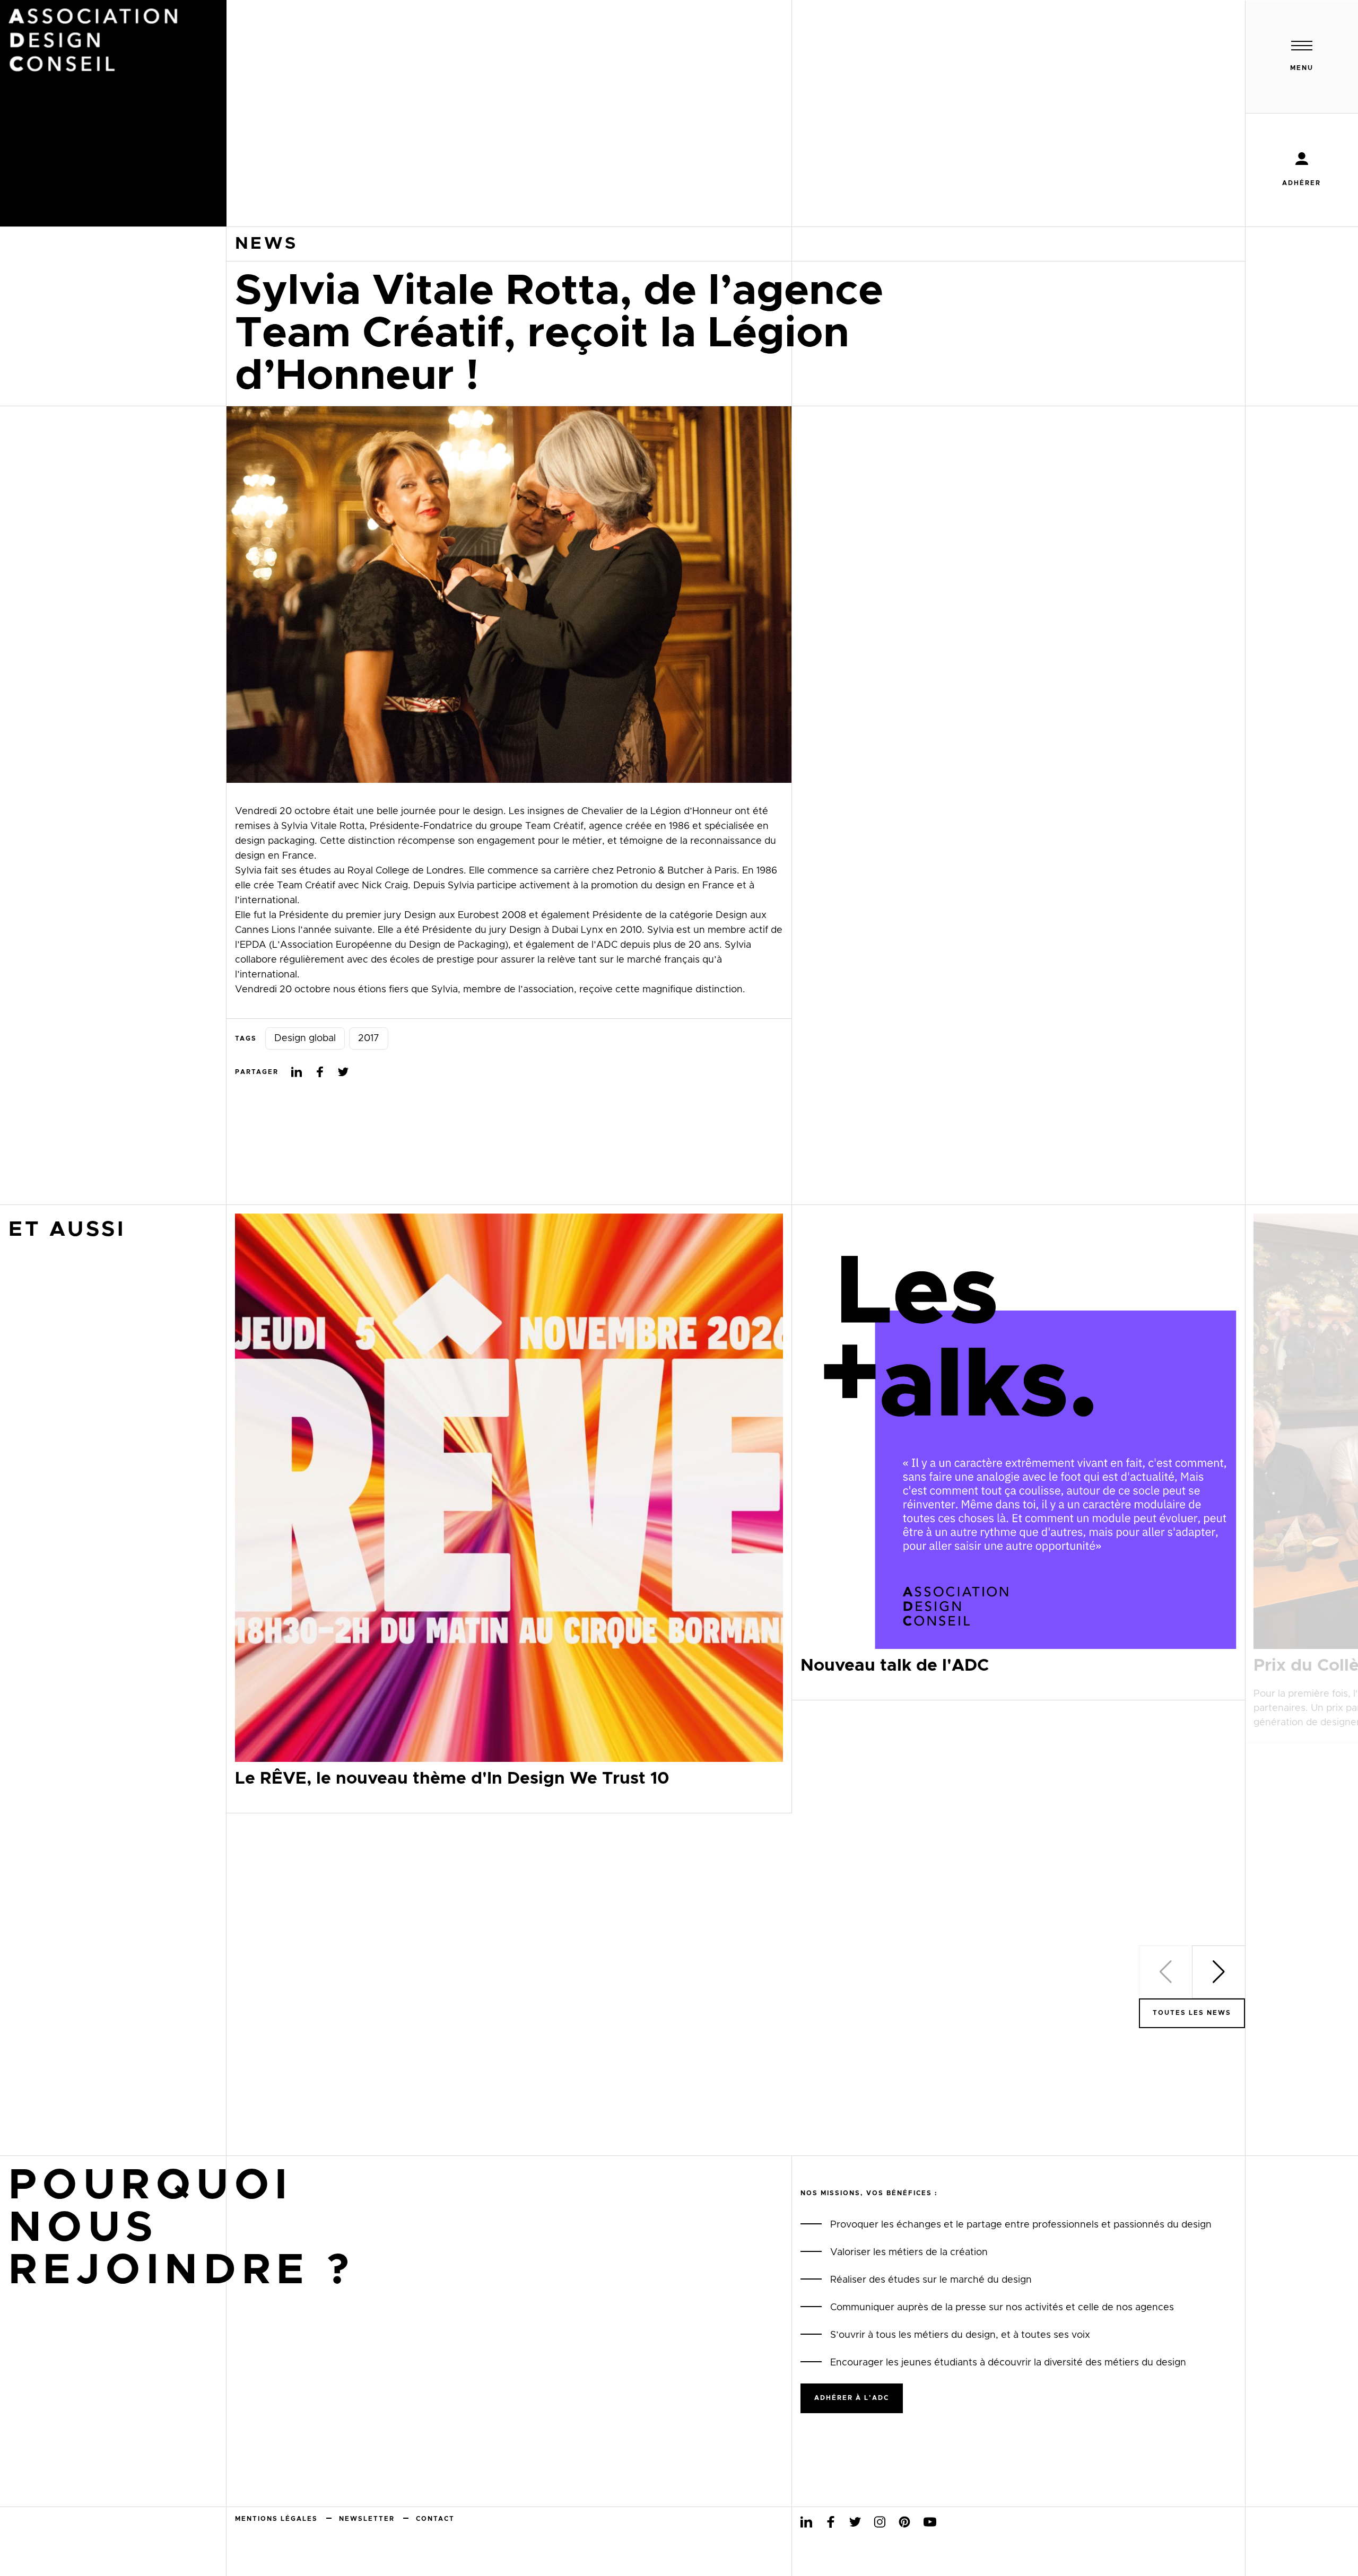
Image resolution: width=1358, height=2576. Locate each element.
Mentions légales (276, 2519)
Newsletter (367, 2519)
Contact (435, 2519)
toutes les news (1192, 2013)
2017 (369, 1038)
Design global (305, 1038)
